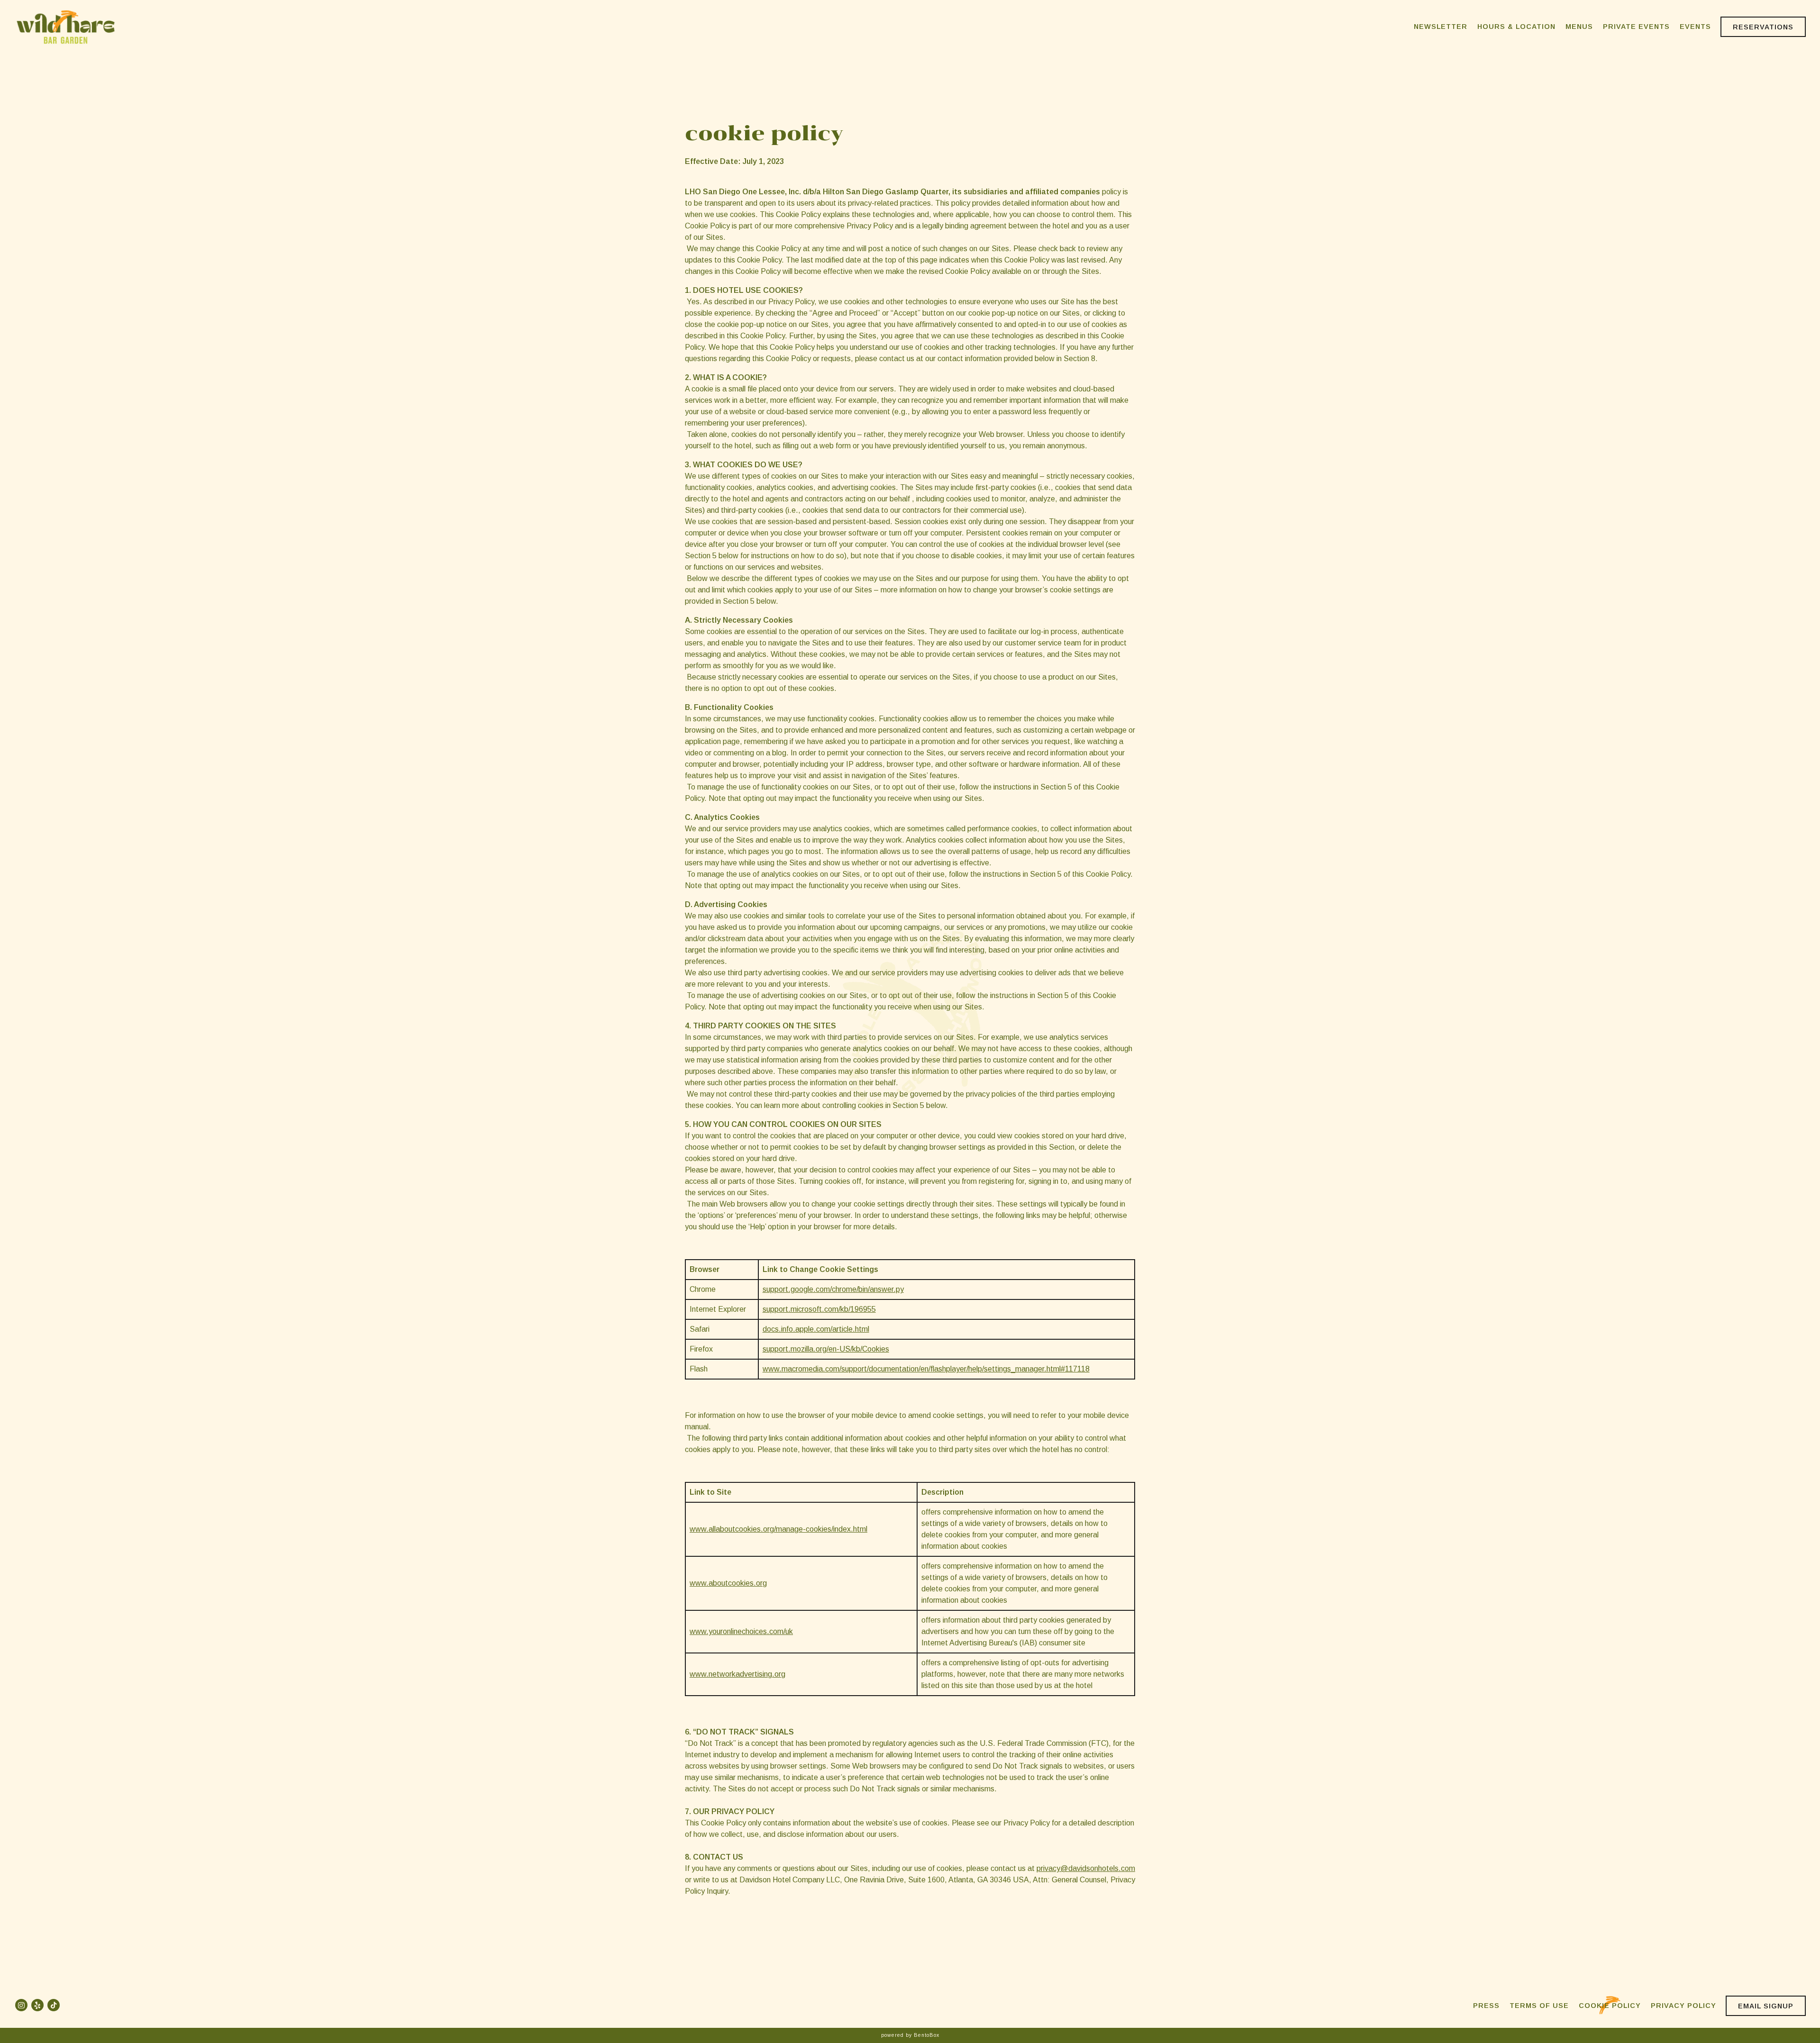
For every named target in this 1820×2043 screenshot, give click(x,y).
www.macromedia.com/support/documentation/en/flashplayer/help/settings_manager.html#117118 (926, 1369)
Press (1486, 2006)
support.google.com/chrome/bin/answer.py (833, 1289)
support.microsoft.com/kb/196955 (819, 1309)
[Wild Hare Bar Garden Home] (66, 27)
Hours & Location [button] (1516, 27)
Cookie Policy (1610, 2006)
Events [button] (1695, 27)
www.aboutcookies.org (728, 1583)
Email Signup (1766, 2006)
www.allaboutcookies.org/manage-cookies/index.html (778, 1529)
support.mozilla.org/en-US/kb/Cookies (826, 1349)
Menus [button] (1579, 27)
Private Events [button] (1636, 27)
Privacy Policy (1683, 2006)
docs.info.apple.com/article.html (816, 1329)
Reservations (1763, 27)
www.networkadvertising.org (737, 1674)
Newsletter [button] (1441, 27)
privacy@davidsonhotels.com (1086, 1868)
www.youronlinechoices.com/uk (741, 1631)
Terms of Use (1539, 2006)
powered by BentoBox (910, 2035)
